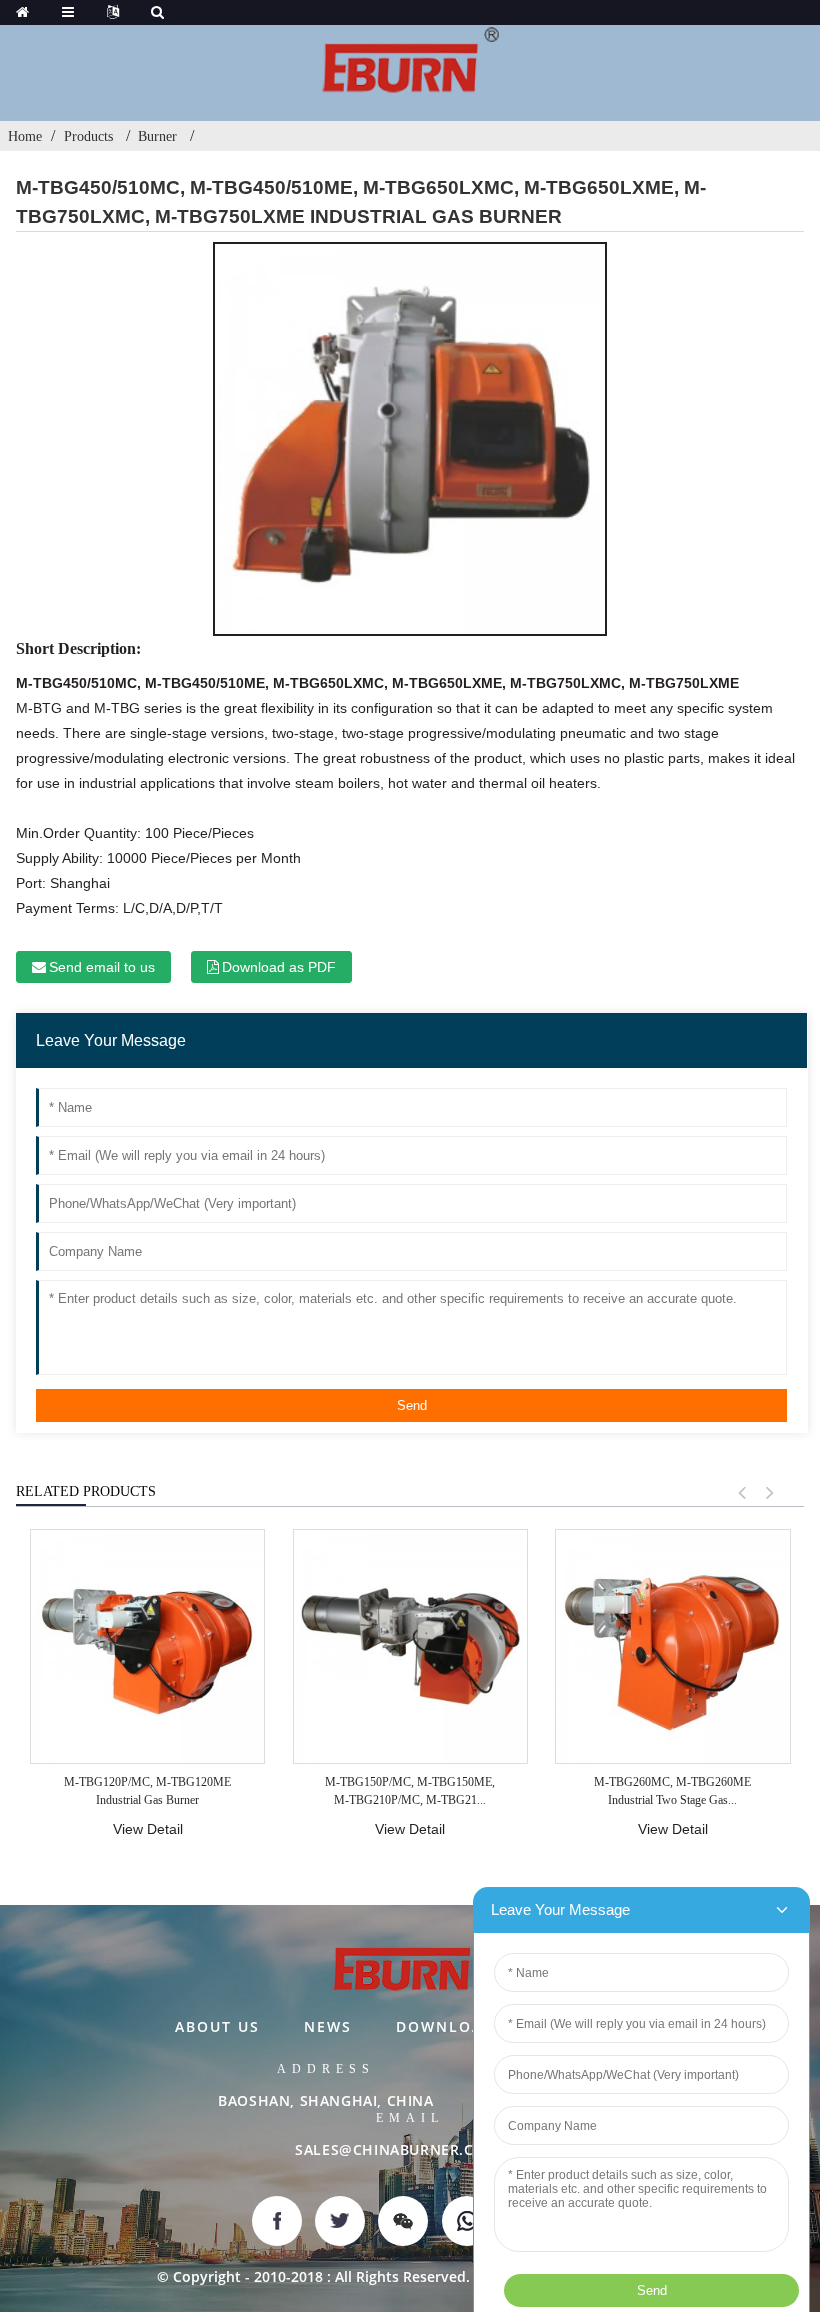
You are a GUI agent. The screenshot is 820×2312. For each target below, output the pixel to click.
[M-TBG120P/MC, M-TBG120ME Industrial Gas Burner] (147, 1646)
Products (88, 136)
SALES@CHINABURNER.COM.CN (409, 2149)
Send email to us (102, 967)
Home (25, 136)
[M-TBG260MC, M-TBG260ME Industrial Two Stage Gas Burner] (672, 1646)
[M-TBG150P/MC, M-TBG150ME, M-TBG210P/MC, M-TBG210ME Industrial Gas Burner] (410, 1646)
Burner (157, 136)
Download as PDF (279, 967)
